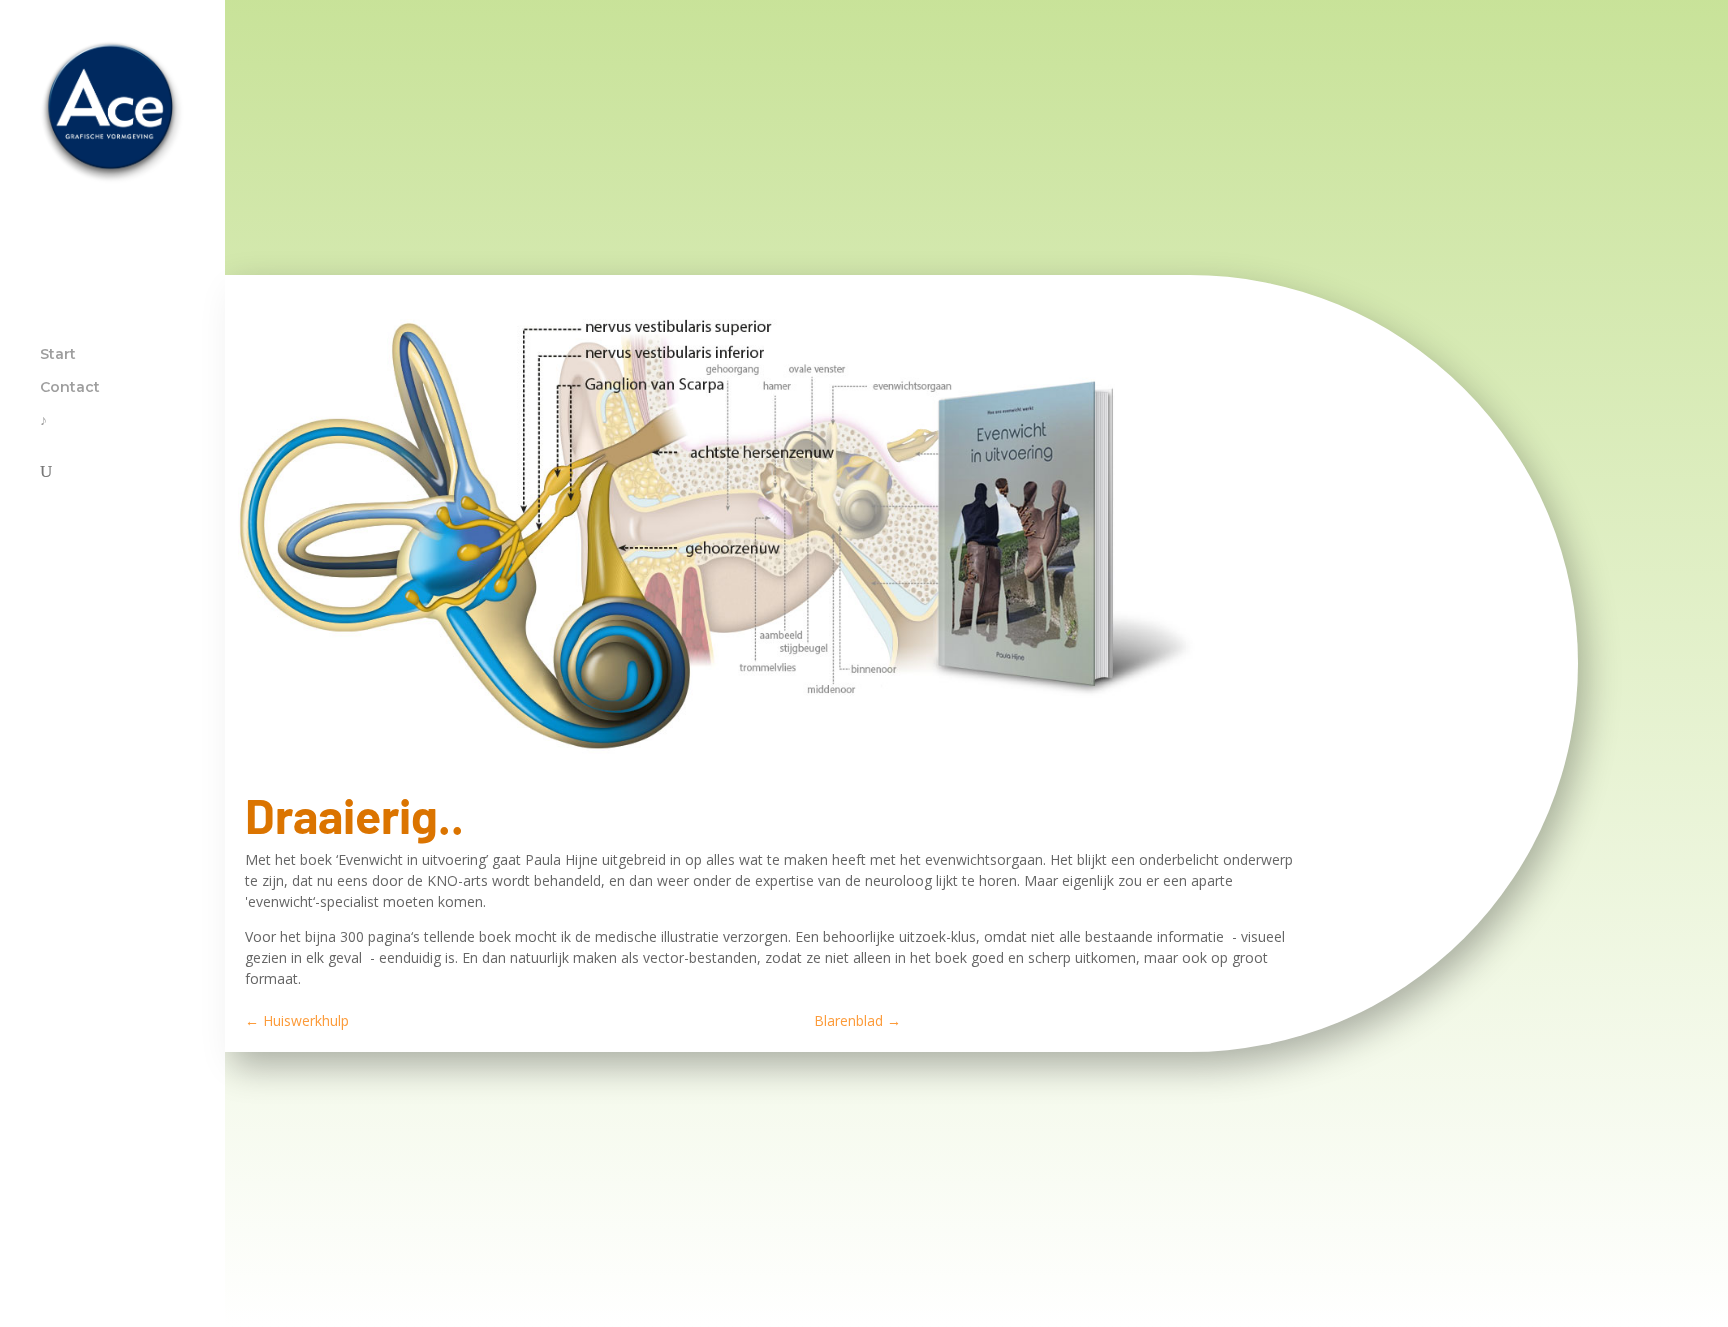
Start (58, 355)
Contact (70, 388)
